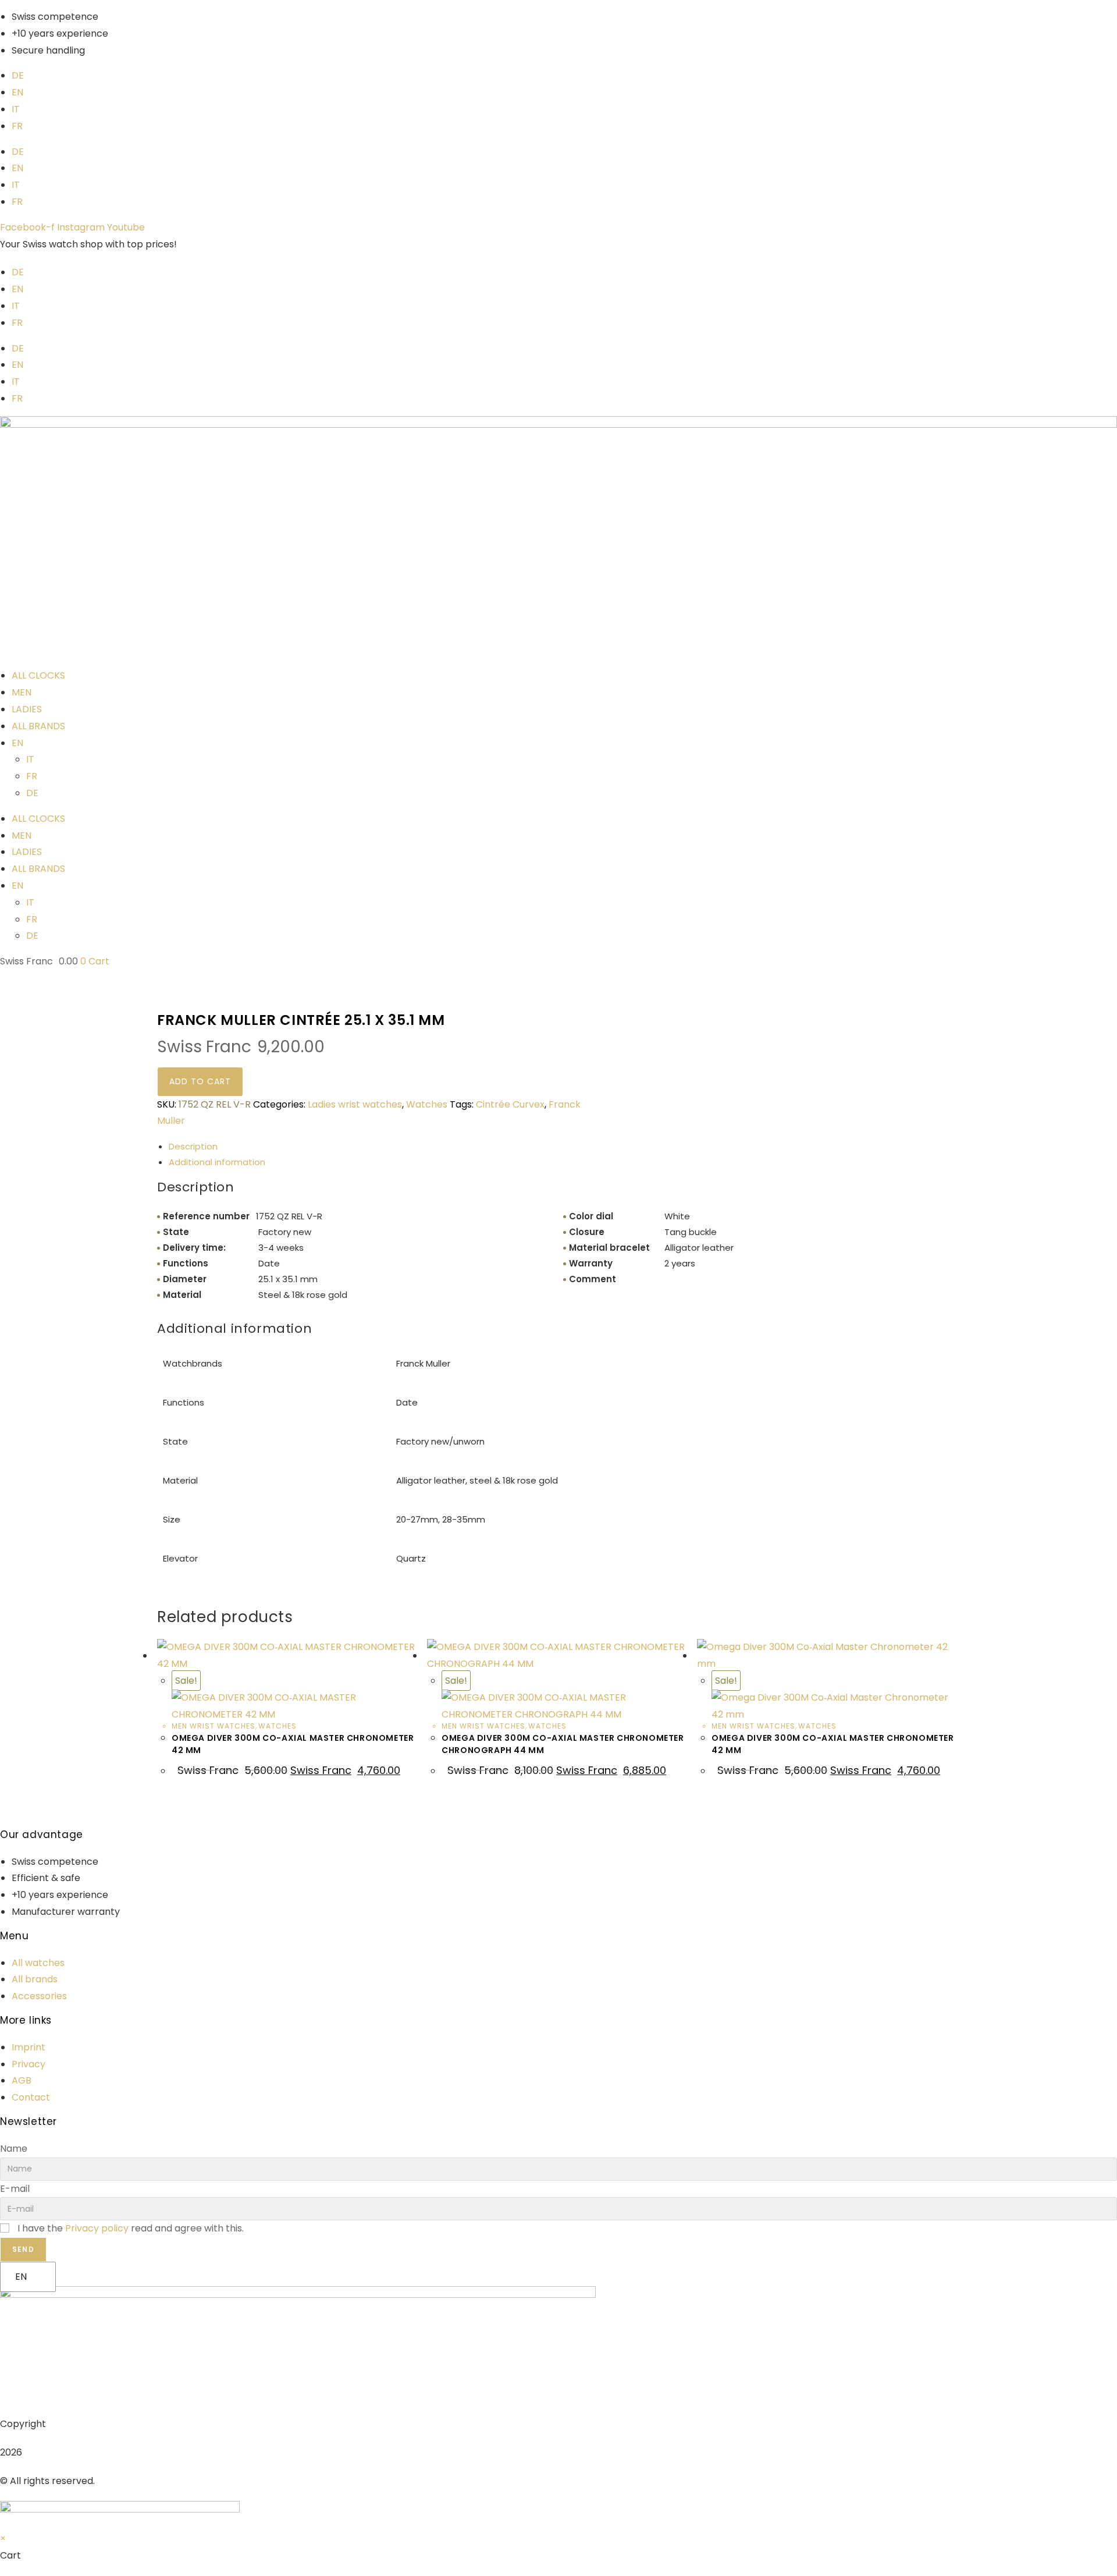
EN (21, 2277)
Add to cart (200, 1081)
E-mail (15, 2189)
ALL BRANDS (38, 726)
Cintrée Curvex (510, 1104)
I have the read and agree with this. (131, 2228)
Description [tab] (193, 1146)
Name (14, 2149)
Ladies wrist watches (355, 1104)
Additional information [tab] (217, 1162)
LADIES (27, 709)
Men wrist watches (214, 1726)
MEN (22, 692)
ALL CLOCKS (38, 675)
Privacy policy (97, 2228)
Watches (427, 1104)
